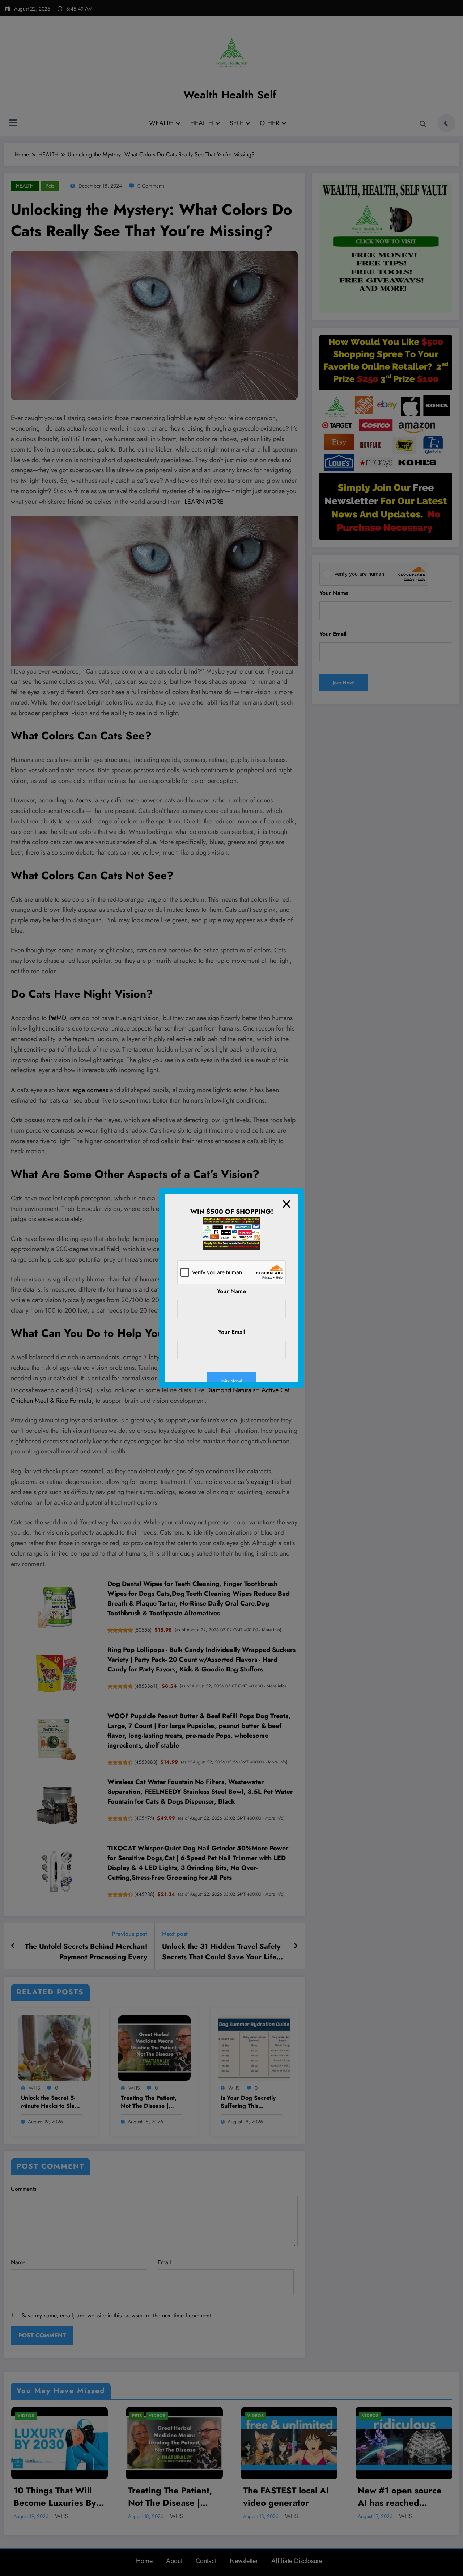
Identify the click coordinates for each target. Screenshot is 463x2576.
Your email (232, 1332)
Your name (231, 1291)
